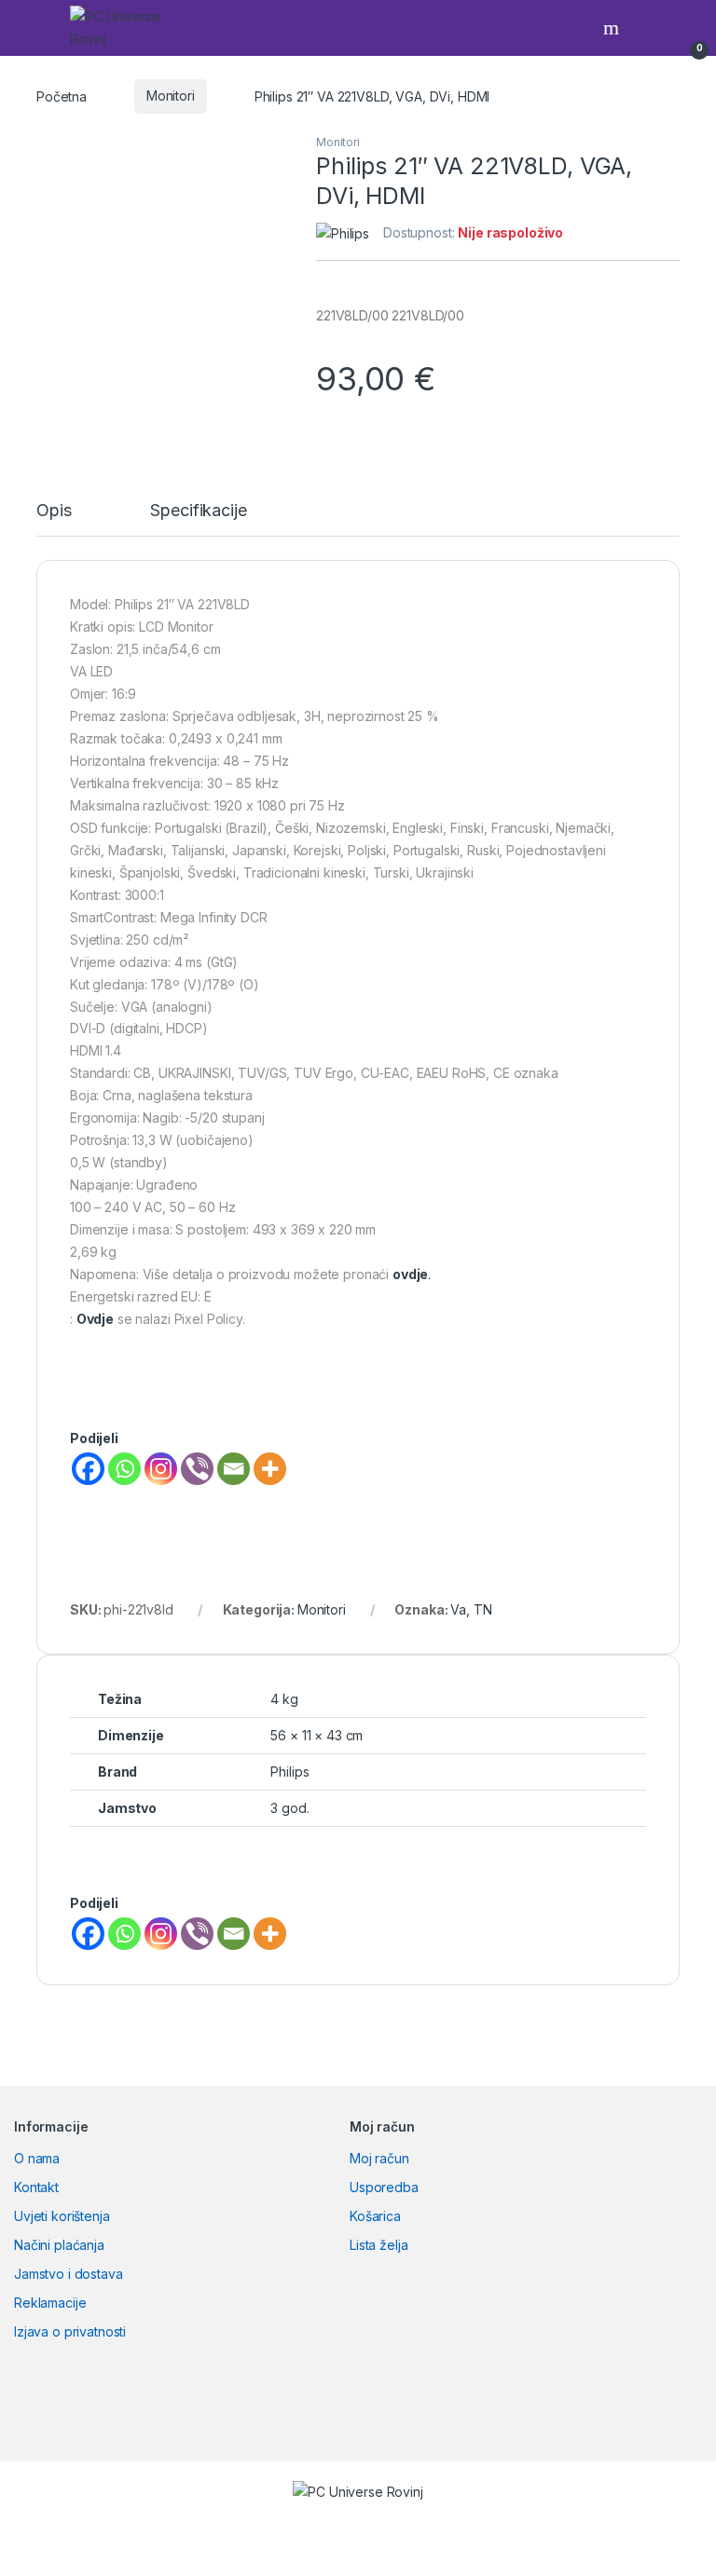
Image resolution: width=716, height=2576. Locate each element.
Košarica (375, 2216)
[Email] (234, 1469)
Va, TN (471, 1609)
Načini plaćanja (59, 2245)
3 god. (289, 1808)
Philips (289, 1772)
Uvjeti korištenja (62, 2216)
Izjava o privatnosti (70, 2331)
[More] (270, 1469)
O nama (37, 2158)
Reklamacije (50, 2303)
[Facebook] (88, 1469)
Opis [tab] (54, 511)
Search (613, 28)
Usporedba (384, 2187)
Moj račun (379, 2158)
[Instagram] (161, 1469)
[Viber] (197, 1469)
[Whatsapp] (124, 1469)
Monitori (171, 95)
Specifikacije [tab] (198, 511)
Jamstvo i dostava (69, 2274)
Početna (62, 95)
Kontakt (36, 2187)
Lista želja (379, 2245)
